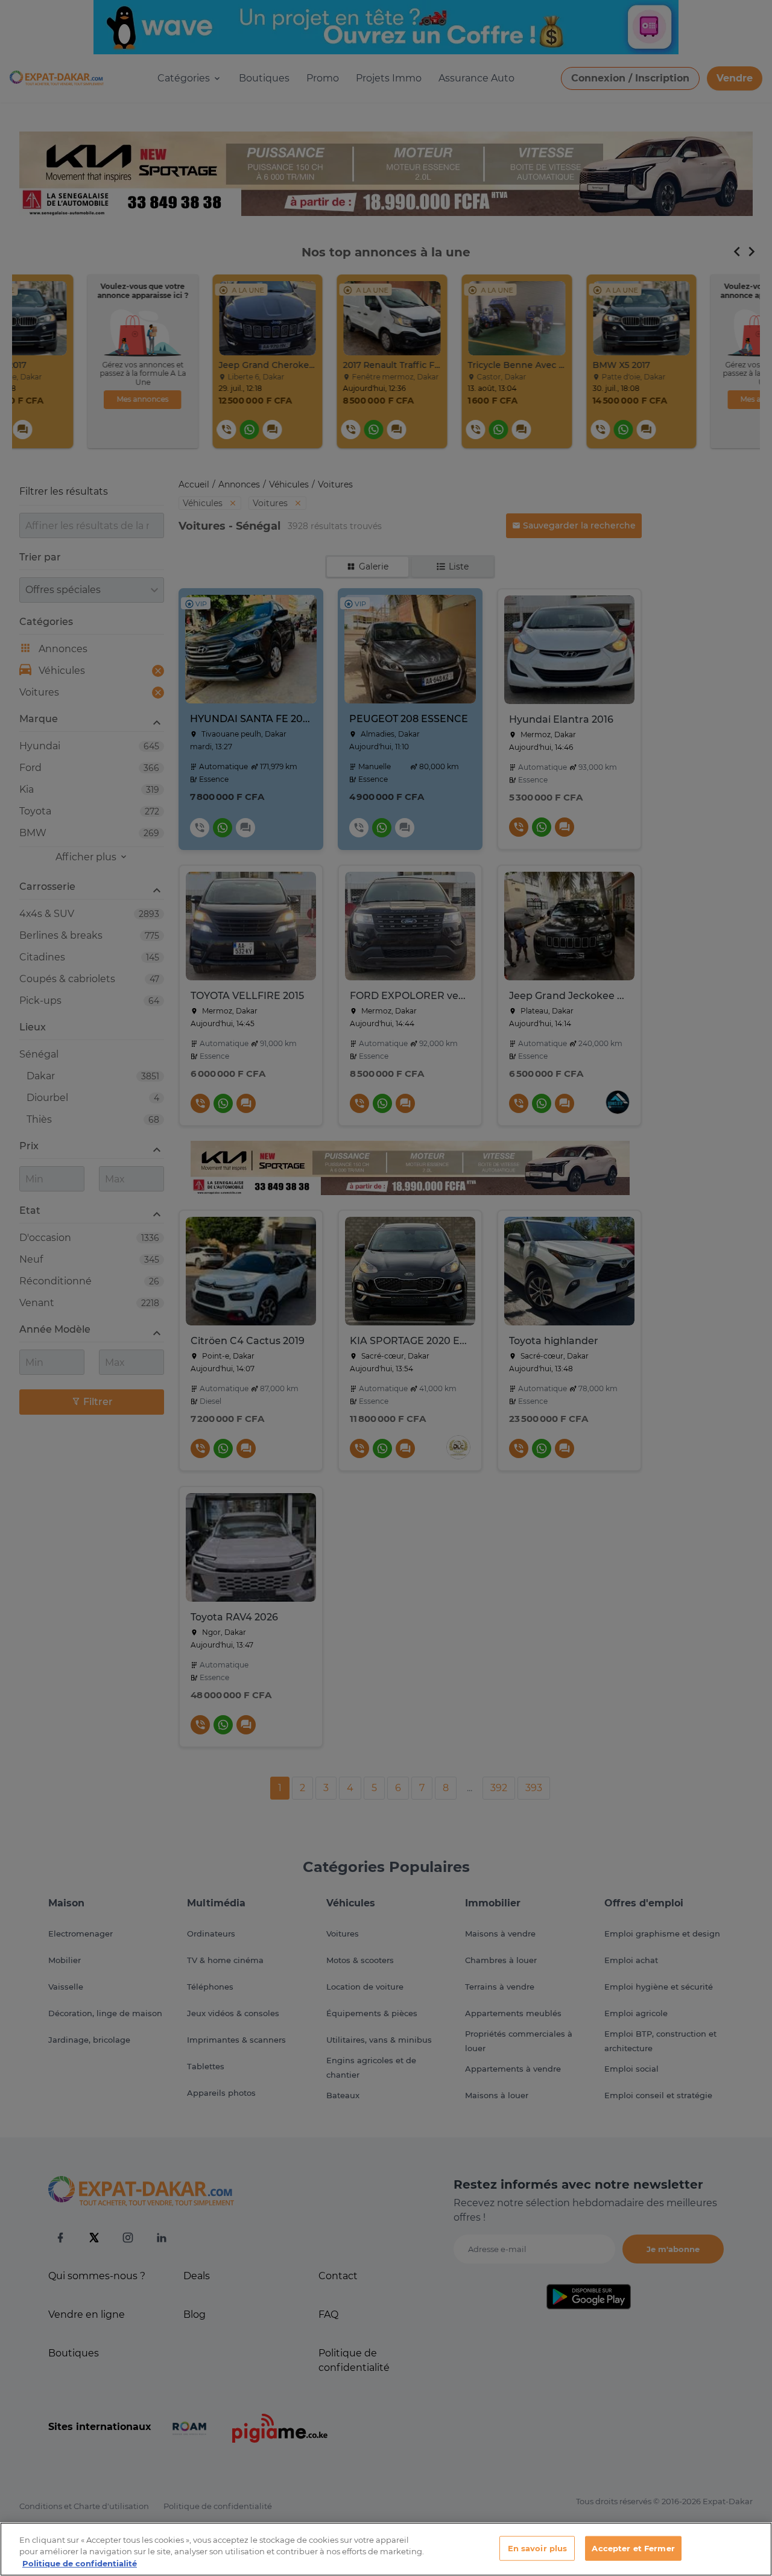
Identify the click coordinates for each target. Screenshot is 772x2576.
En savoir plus (538, 2548)
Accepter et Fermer (633, 2548)
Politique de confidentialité (80, 2563)
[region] (386, 2549)
